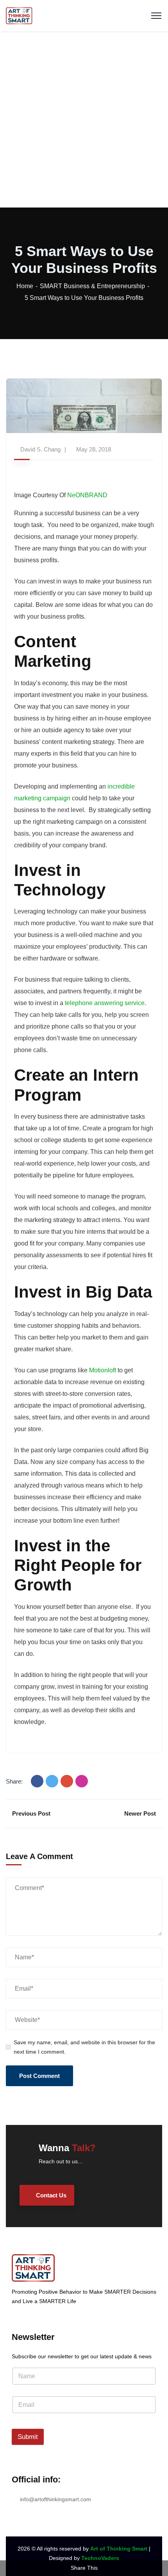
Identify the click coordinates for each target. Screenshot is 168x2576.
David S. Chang (40, 449)
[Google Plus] (67, 1781)
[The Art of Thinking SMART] (19, 15)
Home (25, 286)
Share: (14, 1781)
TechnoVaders (100, 2558)
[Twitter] (52, 1781)
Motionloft (102, 1370)
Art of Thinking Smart (119, 2549)
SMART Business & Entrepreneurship (92, 286)
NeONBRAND (87, 495)
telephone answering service (104, 1003)
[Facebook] (37, 1781)
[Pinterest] (82, 1781)
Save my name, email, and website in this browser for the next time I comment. (84, 2047)
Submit (28, 2437)
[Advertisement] (84, 119)
